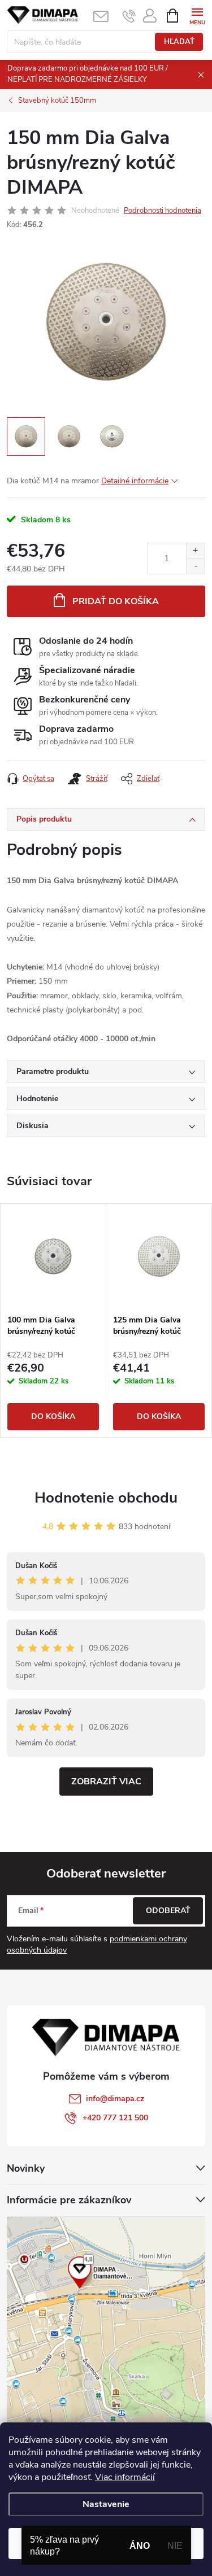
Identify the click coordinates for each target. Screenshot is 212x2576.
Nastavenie (106, 2504)
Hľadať (179, 42)
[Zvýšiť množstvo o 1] (195, 551)
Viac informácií (125, 2477)
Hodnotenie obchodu (106, 1498)
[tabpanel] (53, 1320)
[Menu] (197, 15)
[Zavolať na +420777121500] (129, 16)
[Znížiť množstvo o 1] (195, 566)
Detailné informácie (135, 481)
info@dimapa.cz (115, 2099)
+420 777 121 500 (115, 2118)
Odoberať (168, 1911)
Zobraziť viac (106, 1782)
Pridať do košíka (116, 601)
